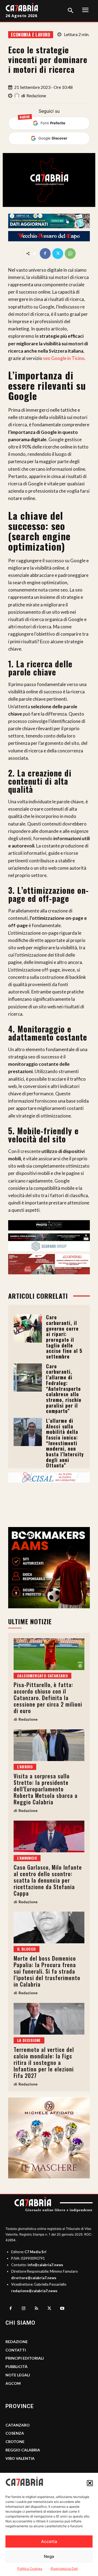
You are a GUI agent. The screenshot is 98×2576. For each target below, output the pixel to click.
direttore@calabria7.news (34, 2278)
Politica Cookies (30, 2569)
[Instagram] (24, 2309)
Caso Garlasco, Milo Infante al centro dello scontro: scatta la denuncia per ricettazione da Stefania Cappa (48, 1880)
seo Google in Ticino (64, 358)
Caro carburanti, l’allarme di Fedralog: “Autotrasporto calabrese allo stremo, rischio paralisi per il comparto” (64, 1389)
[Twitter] (58, 254)
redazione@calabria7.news (34, 2291)
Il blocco (27, 1949)
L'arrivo (25, 1767)
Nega (49, 2556)
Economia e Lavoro (31, 35)
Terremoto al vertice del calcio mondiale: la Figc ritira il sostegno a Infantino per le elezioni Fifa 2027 (44, 2062)
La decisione (29, 2040)
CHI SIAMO (20, 2323)
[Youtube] (62, 2309)
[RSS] (36, 2309)
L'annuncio (27, 1858)
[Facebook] (45, 254)
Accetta (49, 2541)
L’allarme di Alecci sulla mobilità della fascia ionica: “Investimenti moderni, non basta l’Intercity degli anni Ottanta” (65, 1443)
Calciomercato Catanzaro (42, 1676)
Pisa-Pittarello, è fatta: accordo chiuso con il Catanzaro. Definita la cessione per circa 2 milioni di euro (48, 1698)
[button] (90, 2483)
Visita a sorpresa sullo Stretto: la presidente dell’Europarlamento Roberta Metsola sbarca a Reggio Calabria (46, 1789)
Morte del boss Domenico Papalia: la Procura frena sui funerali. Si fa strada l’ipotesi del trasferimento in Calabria (47, 1971)
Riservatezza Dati (64, 2569)
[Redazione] (18, 96)
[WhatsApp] (70, 254)
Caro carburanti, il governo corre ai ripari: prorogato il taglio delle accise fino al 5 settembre (64, 1337)
